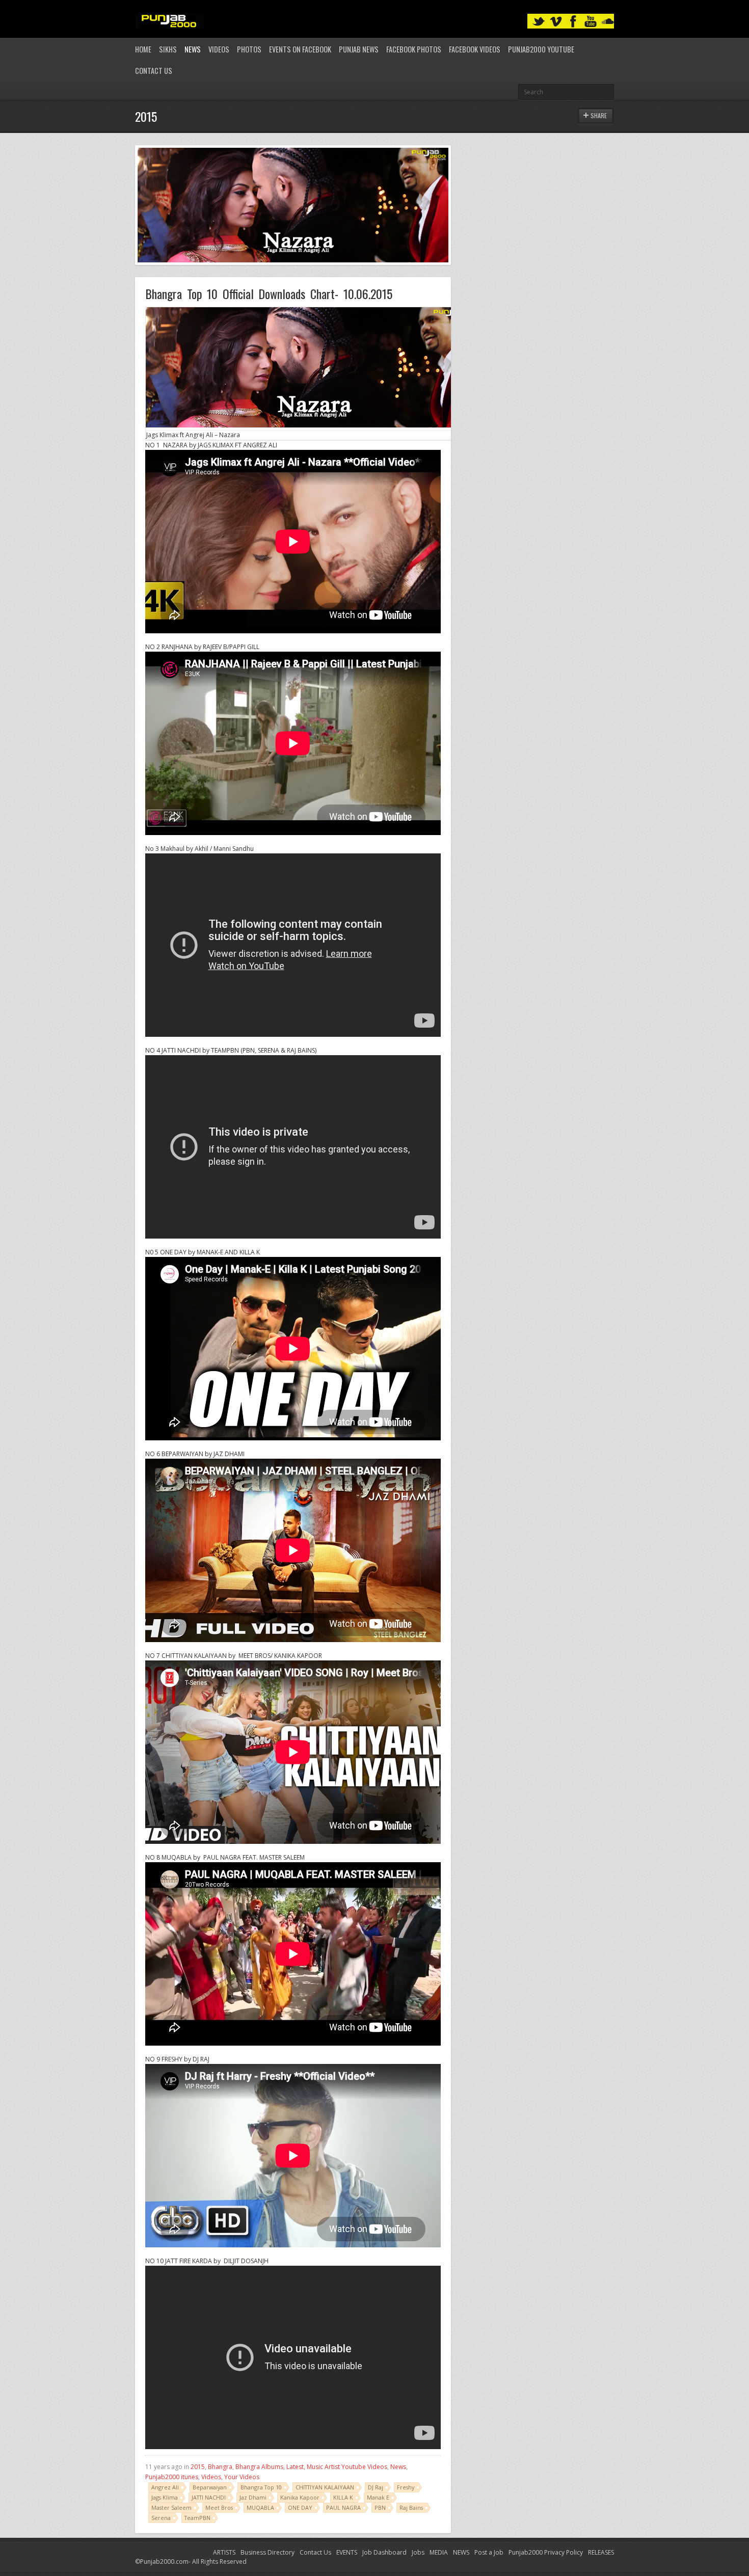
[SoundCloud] (608, 22)
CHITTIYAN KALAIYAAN (325, 2487)
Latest (295, 2467)
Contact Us (154, 71)
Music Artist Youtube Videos (347, 2467)
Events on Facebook (300, 49)
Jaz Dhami (253, 2497)
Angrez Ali (165, 2487)
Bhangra (220, 2467)
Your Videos (242, 2477)
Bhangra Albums (259, 2467)
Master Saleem (171, 2507)
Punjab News (359, 49)
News (193, 49)
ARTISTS (224, 2552)
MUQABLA (260, 2507)
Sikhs (168, 49)
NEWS (461, 2552)
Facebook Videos (475, 49)
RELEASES (601, 2552)
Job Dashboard (384, 2552)
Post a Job (489, 2552)
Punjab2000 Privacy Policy (546, 2552)
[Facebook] (573, 22)
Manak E (378, 2497)
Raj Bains (411, 2507)
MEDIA (439, 2552)
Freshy (406, 2487)
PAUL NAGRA (343, 2507)
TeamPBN (197, 2518)
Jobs (418, 2552)
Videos (219, 49)
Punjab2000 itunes (172, 2477)
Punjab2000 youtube (541, 49)
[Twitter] (539, 22)
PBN (380, 2507)
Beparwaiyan (210, 2487)
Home (143, 49)
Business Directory (267, 2552)
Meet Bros (219, 2507)
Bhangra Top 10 (261, 2487)
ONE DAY (300, 2507)
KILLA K (343, 2497)
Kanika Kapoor (300, 2497)
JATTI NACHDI (209, 2497)
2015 (198, 2467)
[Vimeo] (556, 22)
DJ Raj (376, 2487)
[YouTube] (591, 22)
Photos (249, 49)
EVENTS (347, 2552)
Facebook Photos (414, 49)
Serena (161, 2518)
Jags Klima (165, 2497)
